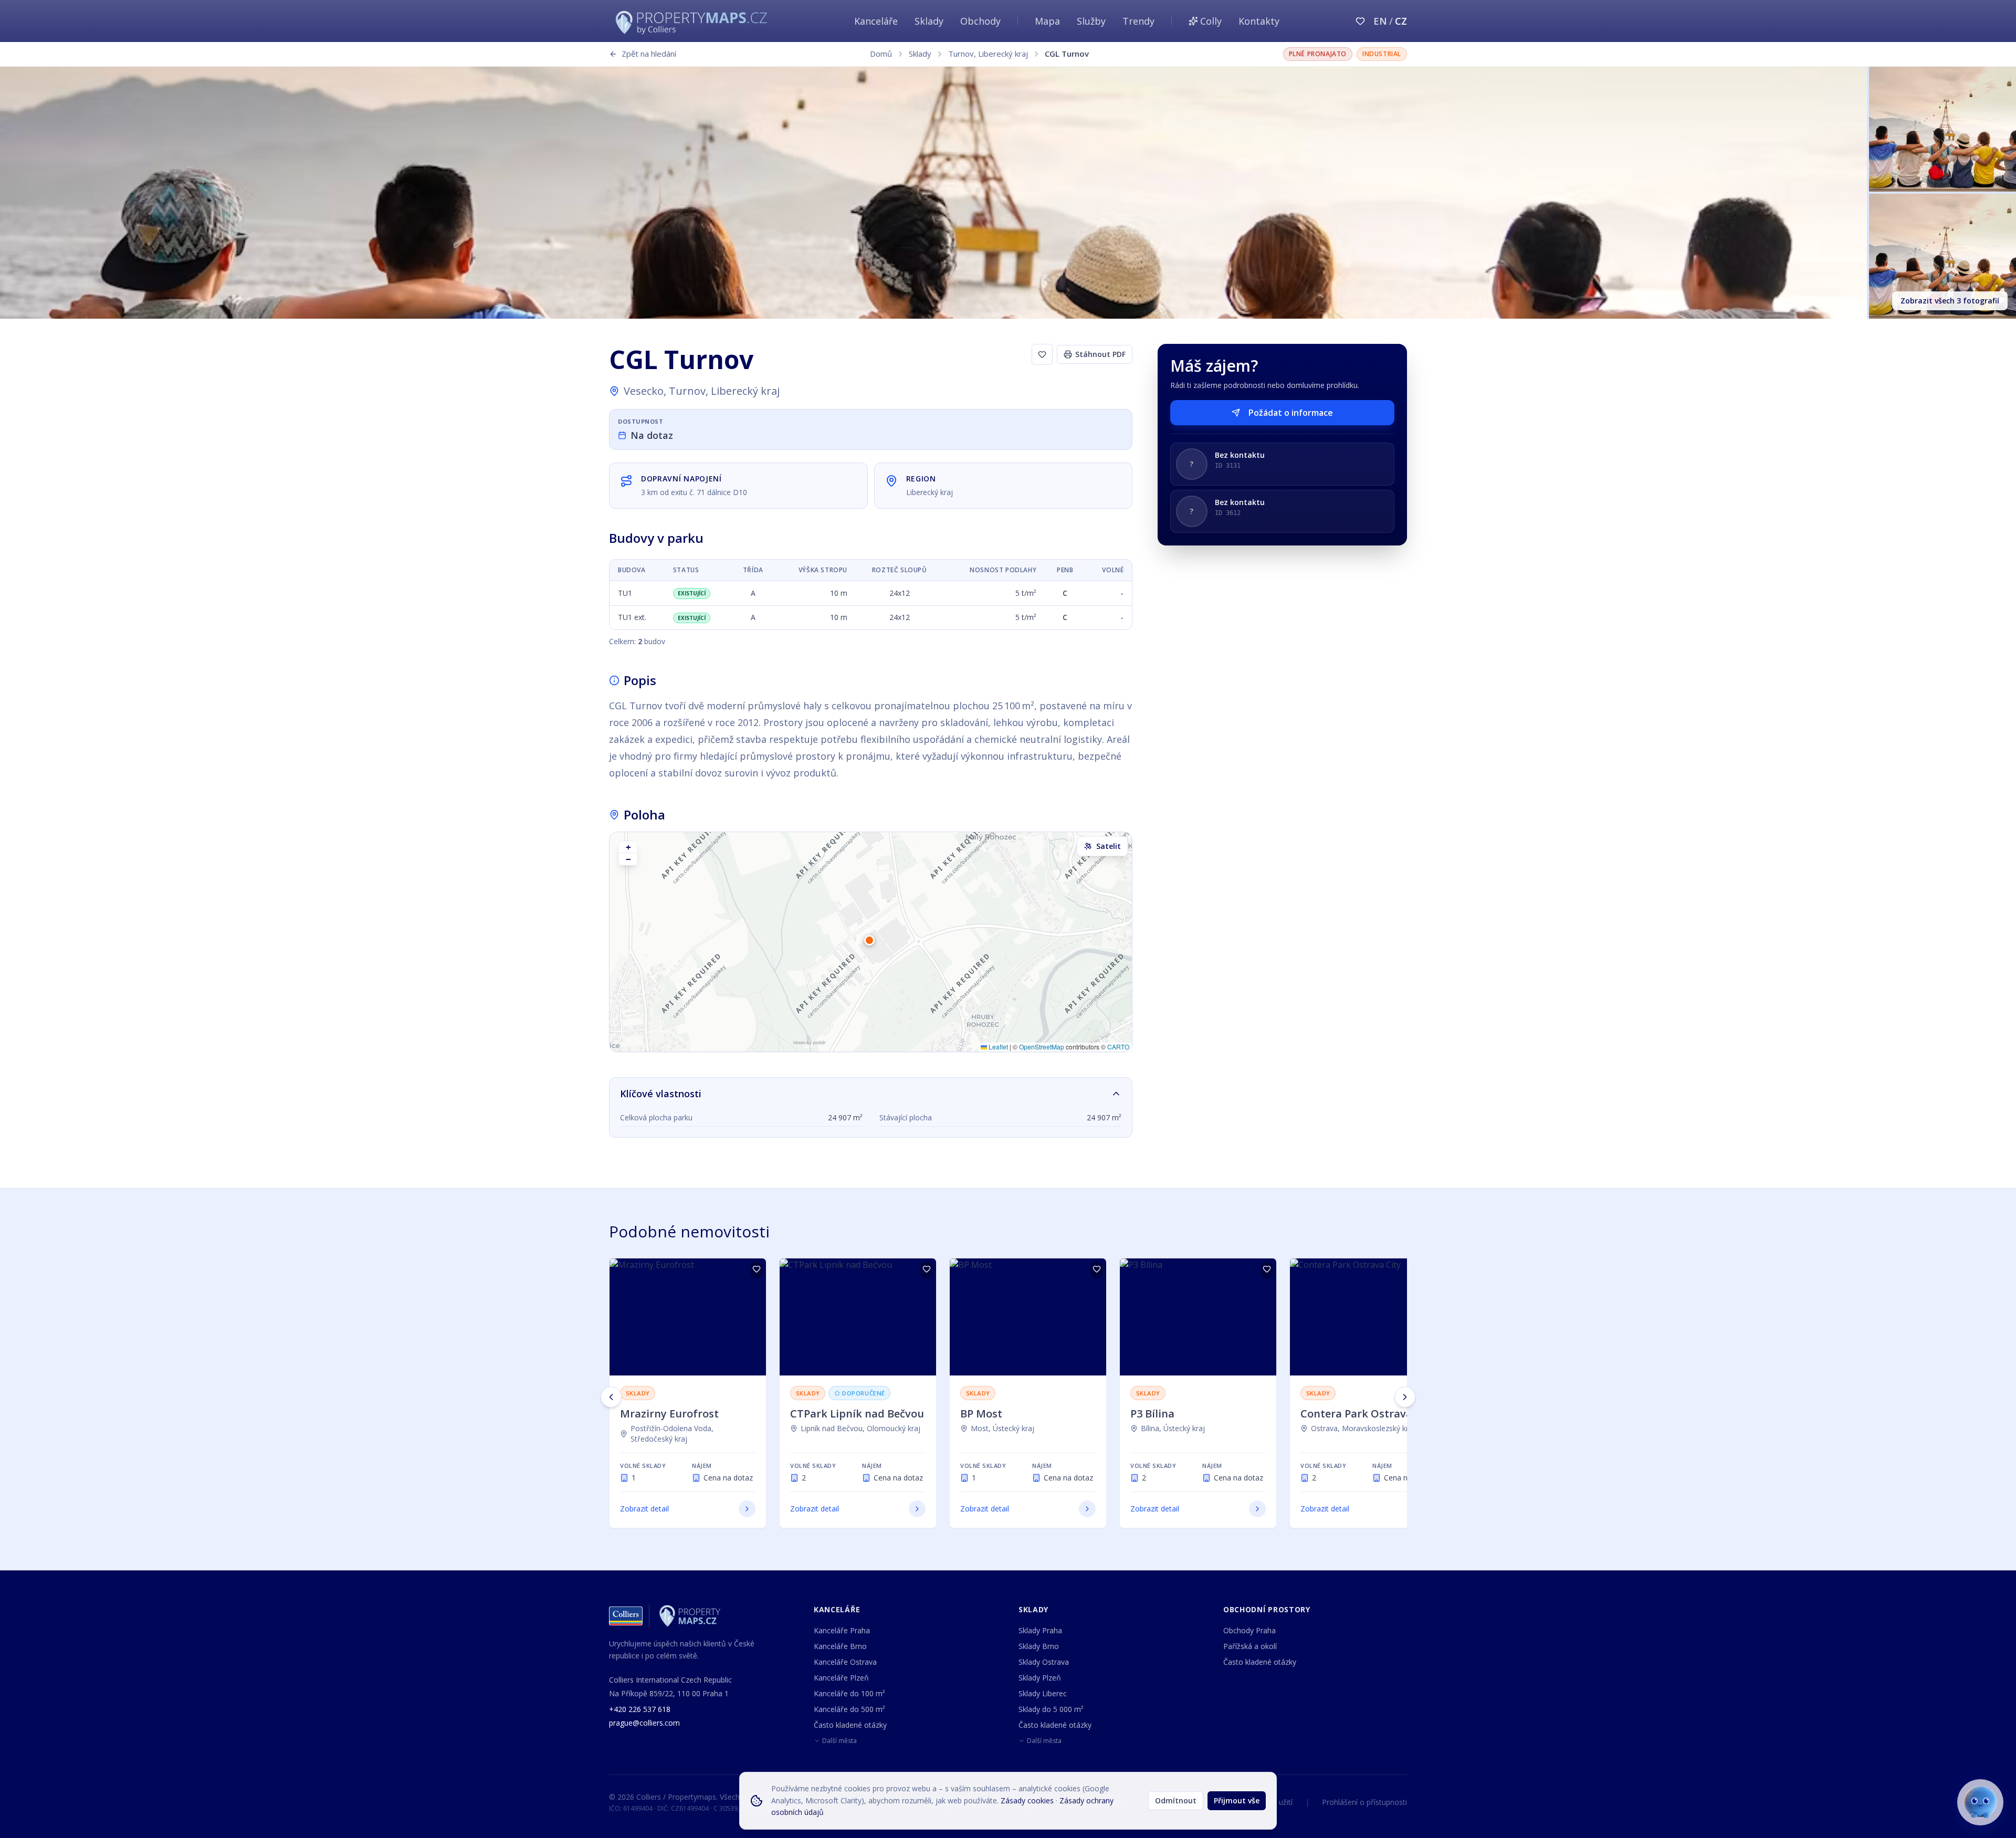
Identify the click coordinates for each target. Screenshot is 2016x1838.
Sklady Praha (1040, 1630)
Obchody (980, 21)
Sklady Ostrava (1044, 1662)
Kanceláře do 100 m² (849, 1693)
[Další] (1405, 1397)
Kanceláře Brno (840, 1646)
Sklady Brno (1039, 1646)
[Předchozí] (611, 1397)
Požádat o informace (1291, 413)
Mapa (1047, 21)
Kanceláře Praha (842, 1630)
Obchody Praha (1249, 1630)
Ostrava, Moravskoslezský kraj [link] (1363, 1428)
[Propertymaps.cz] (694, 21)
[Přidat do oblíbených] (757, 1270)
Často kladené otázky (850, 1725)
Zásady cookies (1027, 1800)
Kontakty (1259, 21)
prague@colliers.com (644, 1723)
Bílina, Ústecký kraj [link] (1173, 1428)
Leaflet (997, 1047)
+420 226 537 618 (640, 1709)
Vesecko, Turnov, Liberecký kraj (702, 391)
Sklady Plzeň (1040, 1678)
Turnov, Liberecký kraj (988, 54)
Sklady (929, 21)
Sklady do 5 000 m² (1051, 1709)
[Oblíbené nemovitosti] (1360, 21)
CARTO (1118, 1047)
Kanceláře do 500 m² (849, 1709)
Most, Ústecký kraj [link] (1002, 1428)
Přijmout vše (1237, 1800)
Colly (1211, 21)
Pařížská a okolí (1250, 1646)
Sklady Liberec (1043, 1693)
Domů (881, 54)
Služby (1091, 21)
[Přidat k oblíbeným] (1042, 354)
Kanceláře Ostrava (845, 1662)
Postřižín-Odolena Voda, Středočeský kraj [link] (672, 1433)
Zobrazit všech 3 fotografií (1950, 301)
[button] (871, 942)
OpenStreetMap (1042, 1047)
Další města (839, 1741)
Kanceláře (876, 21)
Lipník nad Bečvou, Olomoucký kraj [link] (860, 1428)
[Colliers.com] (626, 1616)
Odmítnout (1176, 1800)
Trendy (1138, 21)
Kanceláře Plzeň (841, 1678)
